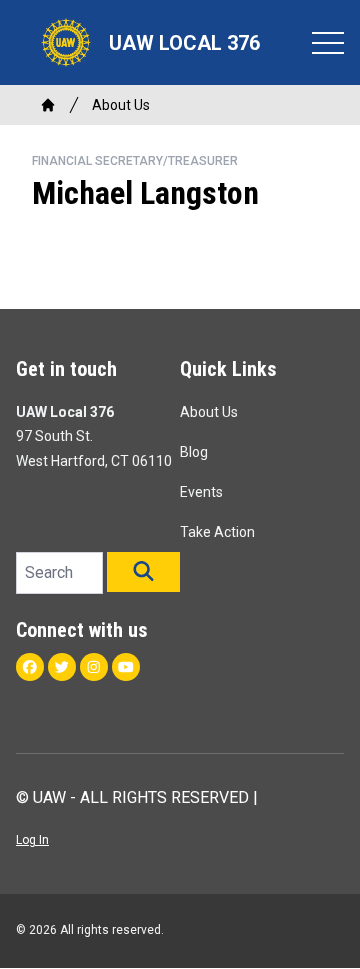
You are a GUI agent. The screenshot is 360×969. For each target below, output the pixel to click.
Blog (194, 452)
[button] (143, 572)
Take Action (217, 532)
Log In (32, 840)
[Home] (48, 105)
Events (201, 492)
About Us (121, 105)
